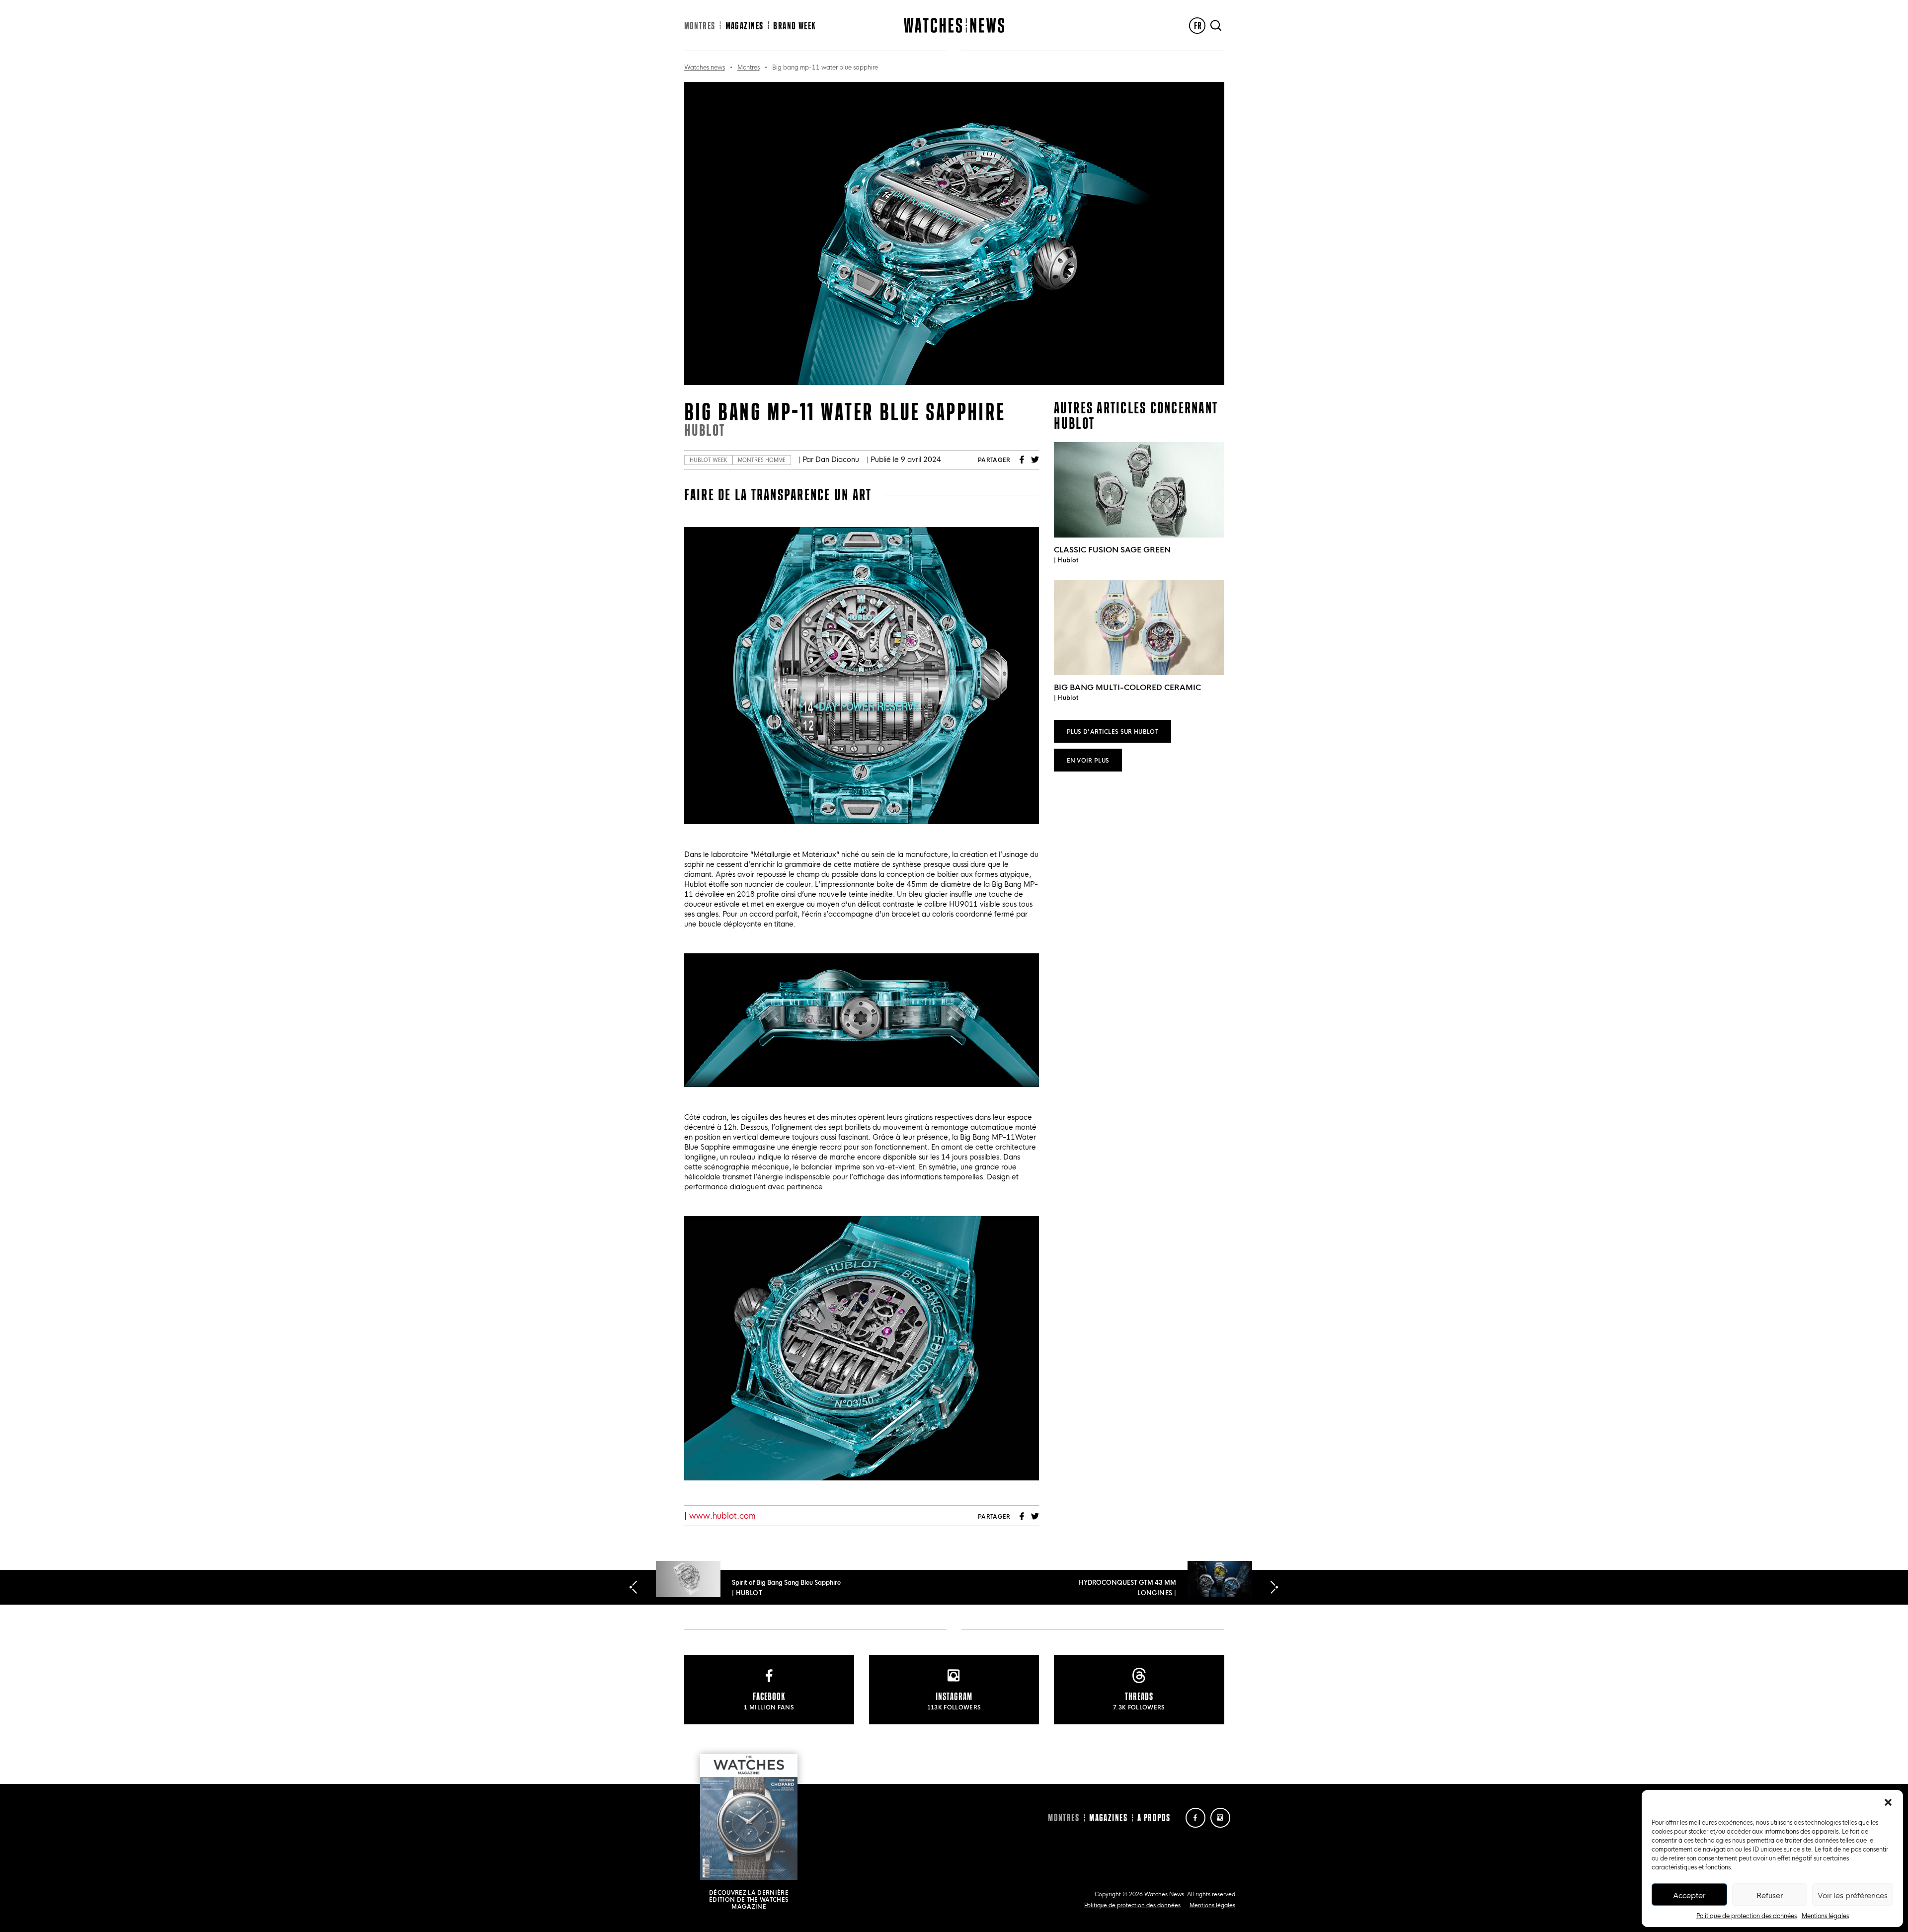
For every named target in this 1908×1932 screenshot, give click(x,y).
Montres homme (762, 460)
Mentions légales (1825, 1915)
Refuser (1770, 1895)
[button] (1888, 1802)
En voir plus (1088, 760)
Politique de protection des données (1747, 1915)
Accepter (1689, 1895)
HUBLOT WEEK (708, 460)
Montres (700, 26)
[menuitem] (1197, 26)
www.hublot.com (722, 1515)
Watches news (705, 67)
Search (1216, 26)
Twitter (1035, 460)
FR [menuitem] (1198, 26)
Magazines (745, 26)
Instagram (1220, 1818)
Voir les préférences (1853, 1895)
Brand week (794, 26)
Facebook (1022, 460)
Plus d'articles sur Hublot (1113, 731)
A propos (1154, 1817)
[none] (1197, 26)
